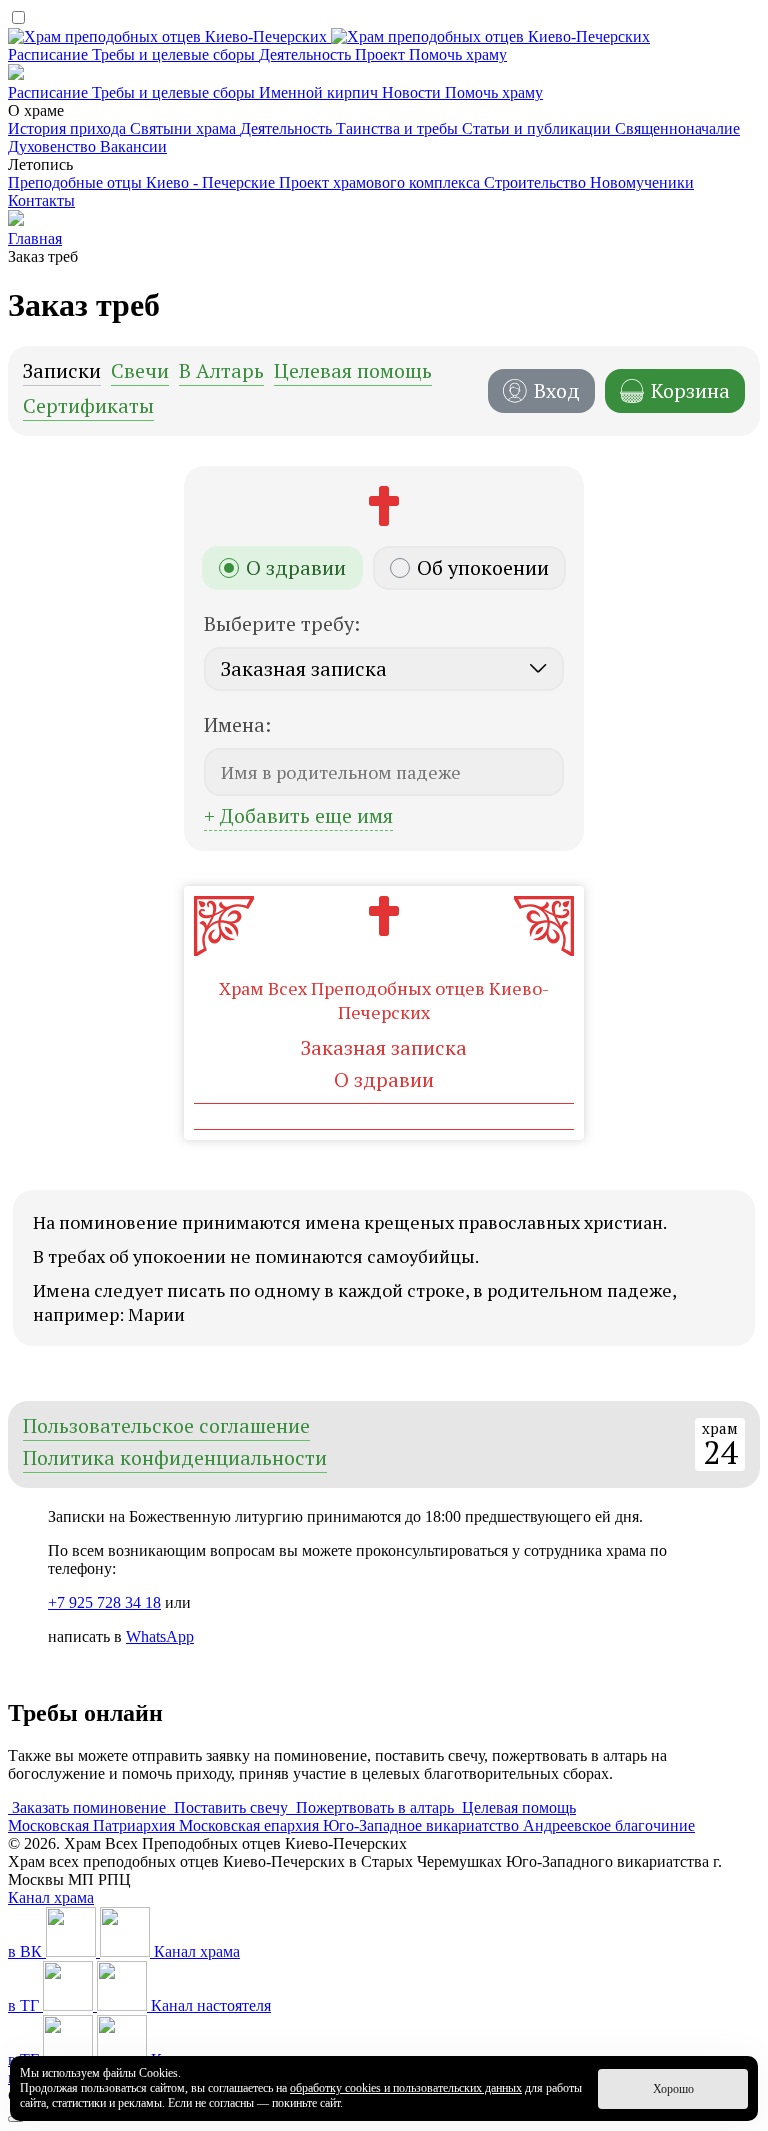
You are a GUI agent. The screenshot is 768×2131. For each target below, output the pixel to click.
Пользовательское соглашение (166, 1427)
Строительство (537, 182)
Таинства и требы (399, 128)
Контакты (41, 200)
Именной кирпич (320, 92)
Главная (35, 238)
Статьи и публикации (538, 128)
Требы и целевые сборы (175, 54)
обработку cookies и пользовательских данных (406, 2088)
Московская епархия (251, 1825)
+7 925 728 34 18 (104, 1602)
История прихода (69, 128)
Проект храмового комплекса (381, 182)
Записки (62, 372)
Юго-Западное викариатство (423, 1825)
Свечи (140, 372)
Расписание (50, 54)
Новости (413, 92)
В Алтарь (221, 372)
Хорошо (673, 2089)
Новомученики (642, 182)
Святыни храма (185, 128)
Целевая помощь (353, 372)
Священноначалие (677, 128)
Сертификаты (88, 407)
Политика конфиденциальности (175, 1459)
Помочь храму (458, 54)
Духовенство (54, 146)
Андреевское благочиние (609, 1825)
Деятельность (307, 54)
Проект (382, 54)
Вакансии (133, 146)
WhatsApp (160, 1636)
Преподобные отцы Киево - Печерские (143, 182)
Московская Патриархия (93, 1825)
